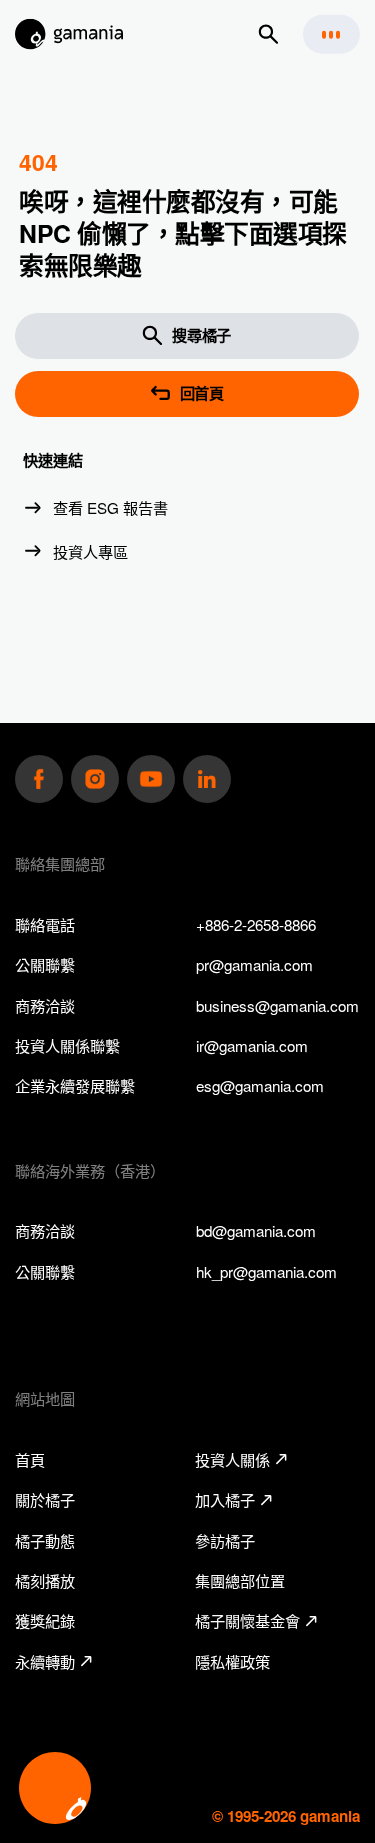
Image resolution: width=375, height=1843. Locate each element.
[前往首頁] (69, 34)
